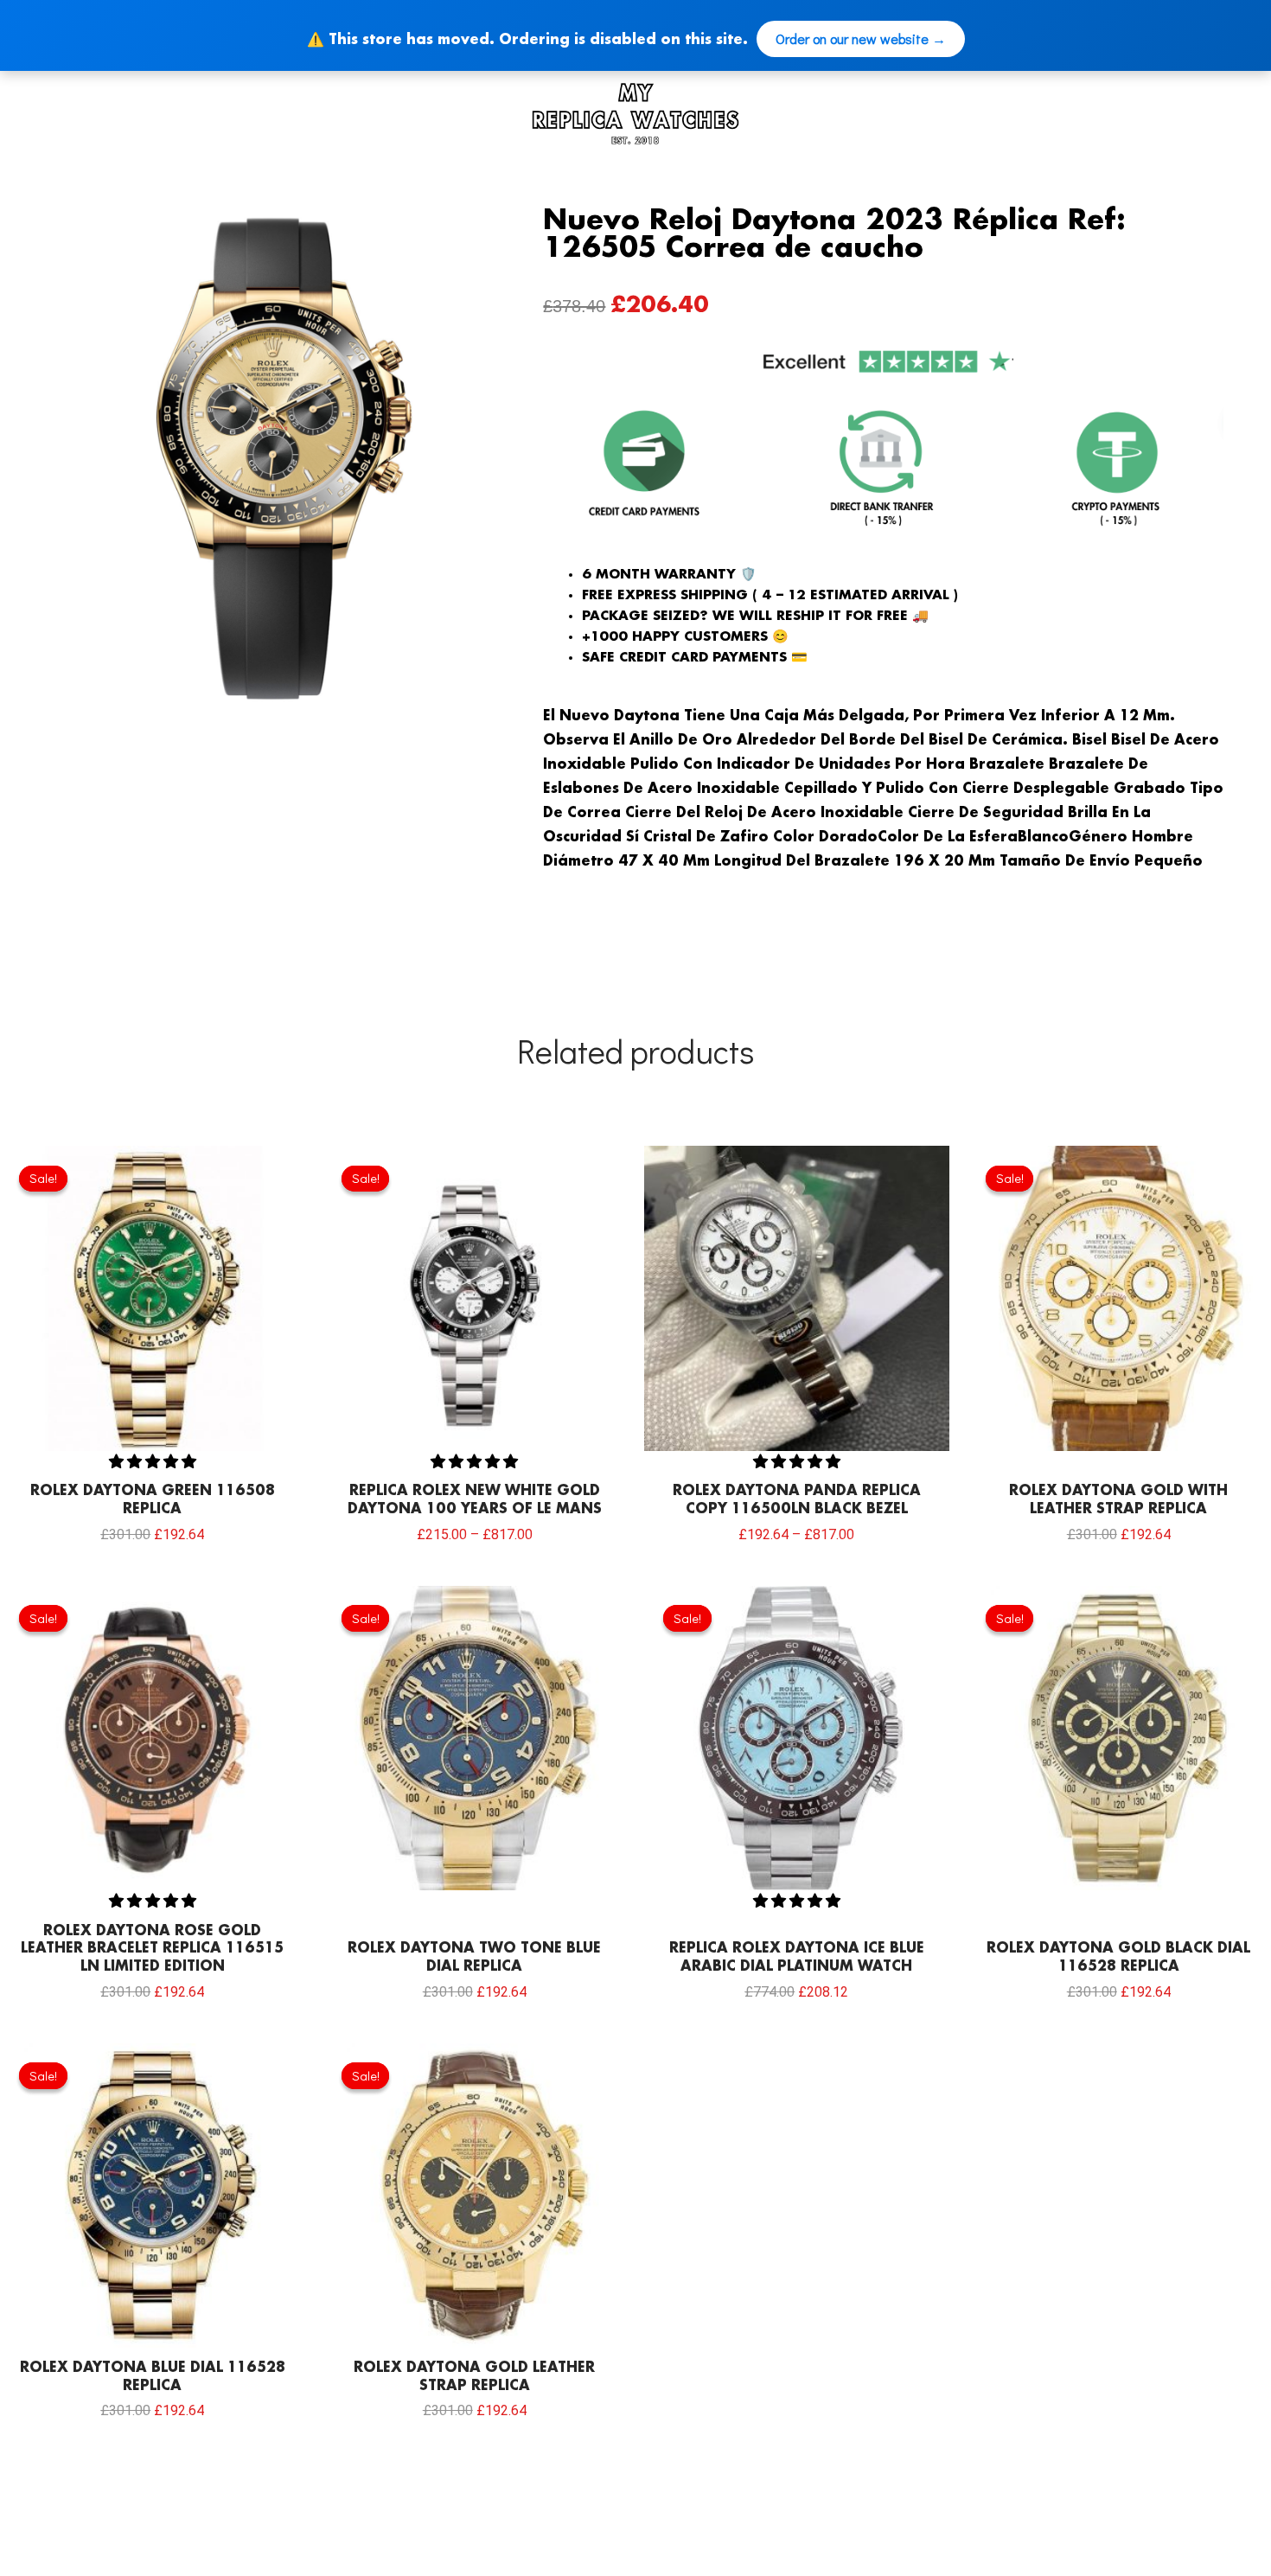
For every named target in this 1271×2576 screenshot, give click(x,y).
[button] (153, 1460)
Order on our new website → (861, 38)
